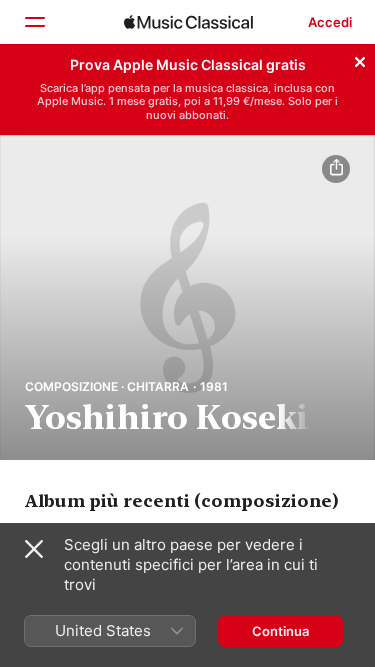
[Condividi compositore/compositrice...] (336, 169)
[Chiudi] (360, 59)
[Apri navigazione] (34, 22)
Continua (280, 631)
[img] (188, 22)
